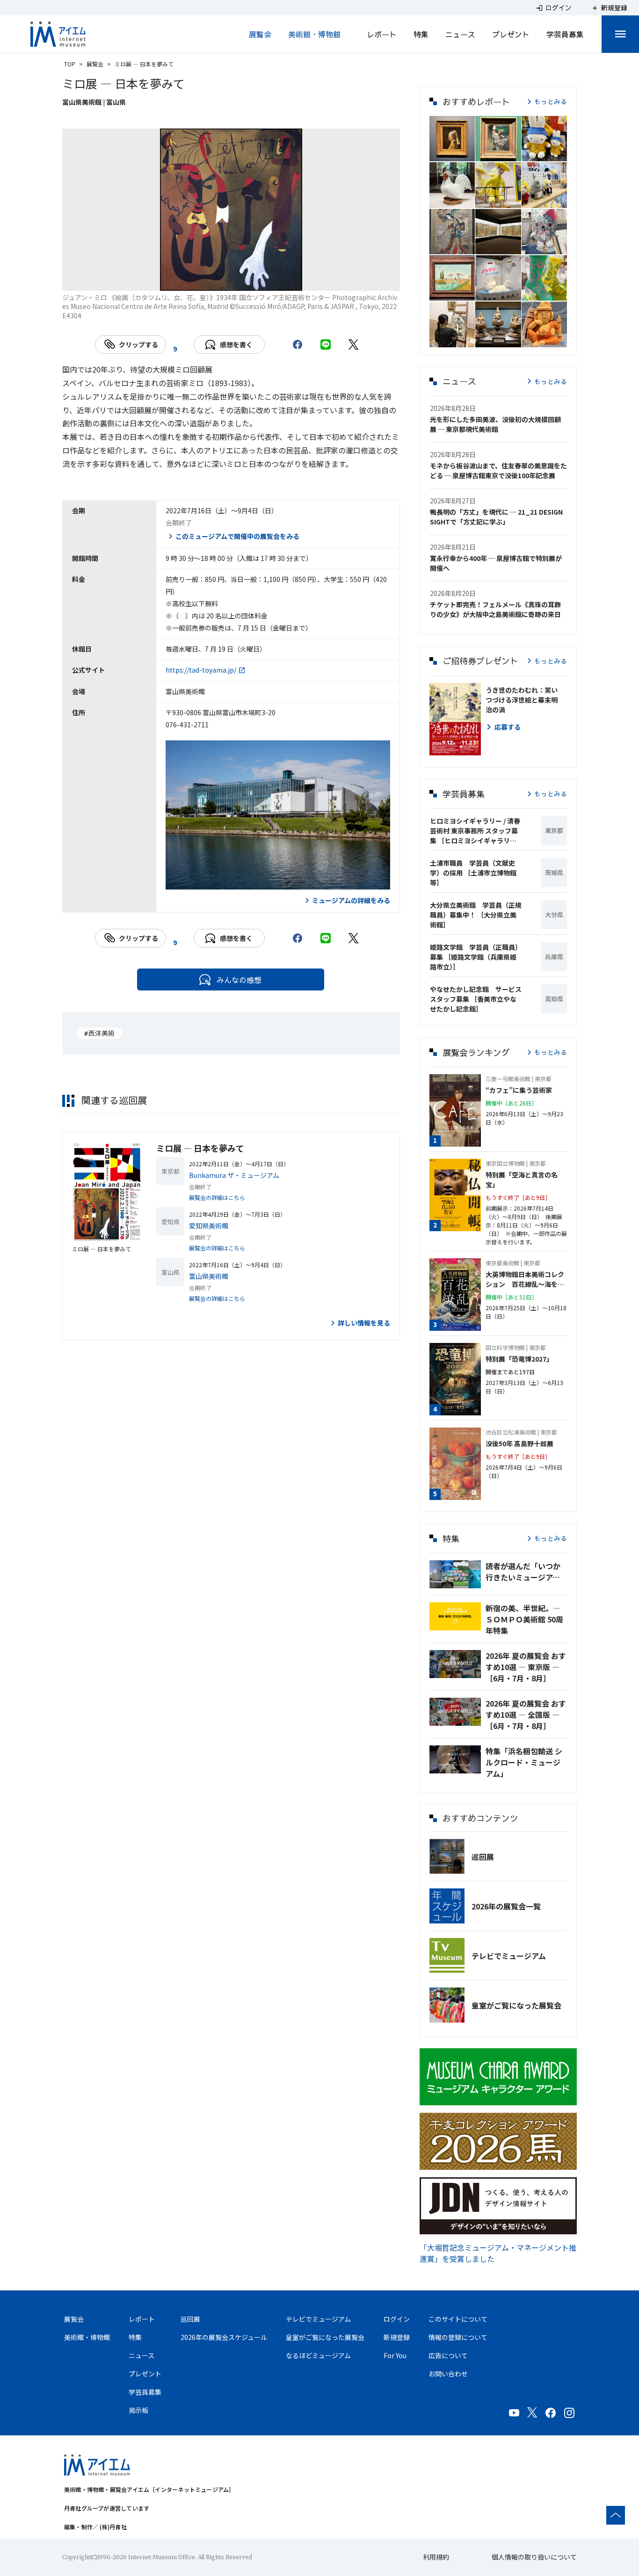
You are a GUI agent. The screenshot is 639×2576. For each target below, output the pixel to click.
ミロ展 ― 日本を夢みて (200, 1148)
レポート (382, 34)
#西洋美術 (99, 1033)
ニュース (460, 34)
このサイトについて (458, 2319)
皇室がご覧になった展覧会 (516, 2005)
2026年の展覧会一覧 (506, 1906)
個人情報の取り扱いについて (534, 2557)
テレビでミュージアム (509, 1956)
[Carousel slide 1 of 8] (152, 279)
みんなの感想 (239, 980)
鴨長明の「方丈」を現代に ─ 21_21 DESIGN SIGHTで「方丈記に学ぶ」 (496, 517)
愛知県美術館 (209, 1226)
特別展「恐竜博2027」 (519, 1359)
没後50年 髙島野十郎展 (519, 1443)
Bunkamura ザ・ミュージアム (234, 1175)
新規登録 (397, 2337)
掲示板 (138, 2410)
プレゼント (511, 34)
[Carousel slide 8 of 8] (310, 279)
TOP (70, 64)
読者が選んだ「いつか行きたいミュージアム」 (526, 1571)
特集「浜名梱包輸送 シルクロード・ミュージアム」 (524, 1762)
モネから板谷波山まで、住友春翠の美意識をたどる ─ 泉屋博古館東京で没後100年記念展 (498, 470)
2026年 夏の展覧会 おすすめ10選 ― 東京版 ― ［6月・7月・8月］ (526, 1667)
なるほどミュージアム (318, 2355)
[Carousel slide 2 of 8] (175, 279)
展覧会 (260, 34)
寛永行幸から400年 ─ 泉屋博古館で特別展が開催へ (496, 563)
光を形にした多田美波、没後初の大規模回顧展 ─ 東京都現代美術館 (495, 424)
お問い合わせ (448, 2374)
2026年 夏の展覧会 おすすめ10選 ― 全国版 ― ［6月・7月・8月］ (526, 1715)
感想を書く (236, 344)
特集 (421, 34)
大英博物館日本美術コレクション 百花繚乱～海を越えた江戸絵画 (525, 1279)
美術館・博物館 (314, 34)
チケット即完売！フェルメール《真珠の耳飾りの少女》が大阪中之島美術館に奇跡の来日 (495, 609)
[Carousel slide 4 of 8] (220, 279)
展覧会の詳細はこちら (217, 1197)
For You (395, 2355)
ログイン (397, 2319)
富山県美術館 (209, 1276)
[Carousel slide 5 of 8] (242, 279)
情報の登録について (458, 2337)
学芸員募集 (565, 34)
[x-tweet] (354, 344)
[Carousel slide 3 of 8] (197, 279)
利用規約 (436, 2557)
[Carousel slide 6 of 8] (265, 279)
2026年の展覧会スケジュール (224, 2337)
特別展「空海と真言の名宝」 (522, 1180)
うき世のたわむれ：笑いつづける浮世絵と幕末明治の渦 (522, 700)
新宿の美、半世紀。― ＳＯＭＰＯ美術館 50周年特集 (524, 1619)
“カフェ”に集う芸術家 (519, 1090)
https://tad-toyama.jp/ (201, 670)
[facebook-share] (298, 344)
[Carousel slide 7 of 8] (287, 279)
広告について (448, 2355)
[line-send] (326, 344)
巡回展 (483, 1857)
